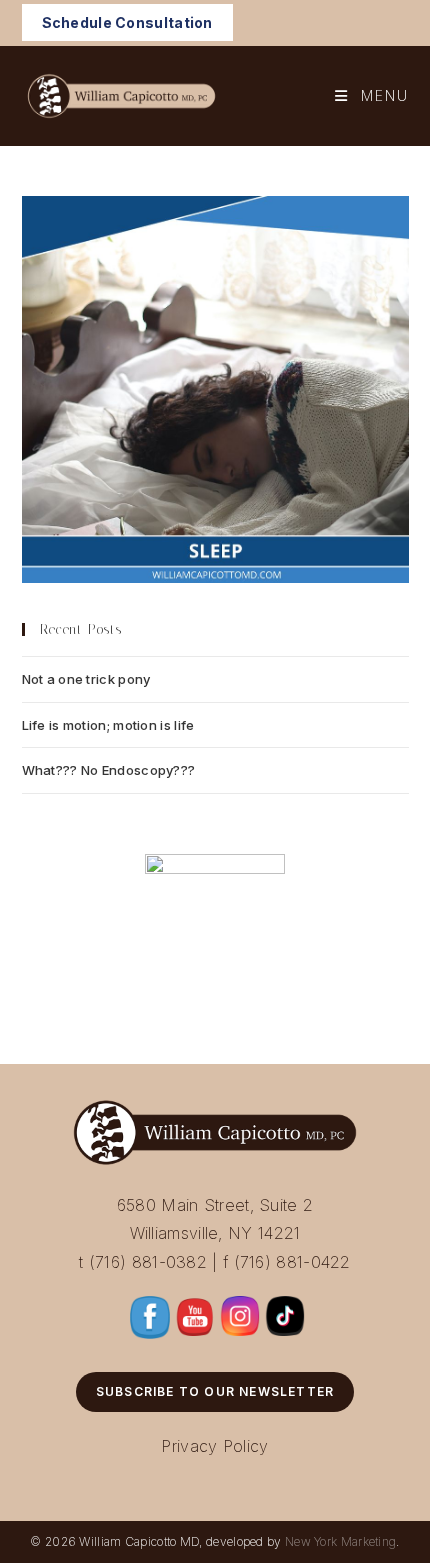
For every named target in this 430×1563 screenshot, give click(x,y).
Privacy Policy (214, 1446)
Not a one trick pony (86, 679)
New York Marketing (340, 1541)
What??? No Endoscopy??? (109, 770)
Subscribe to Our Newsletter (215, 1391)
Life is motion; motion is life (108, 725)
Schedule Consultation (127, 22)
